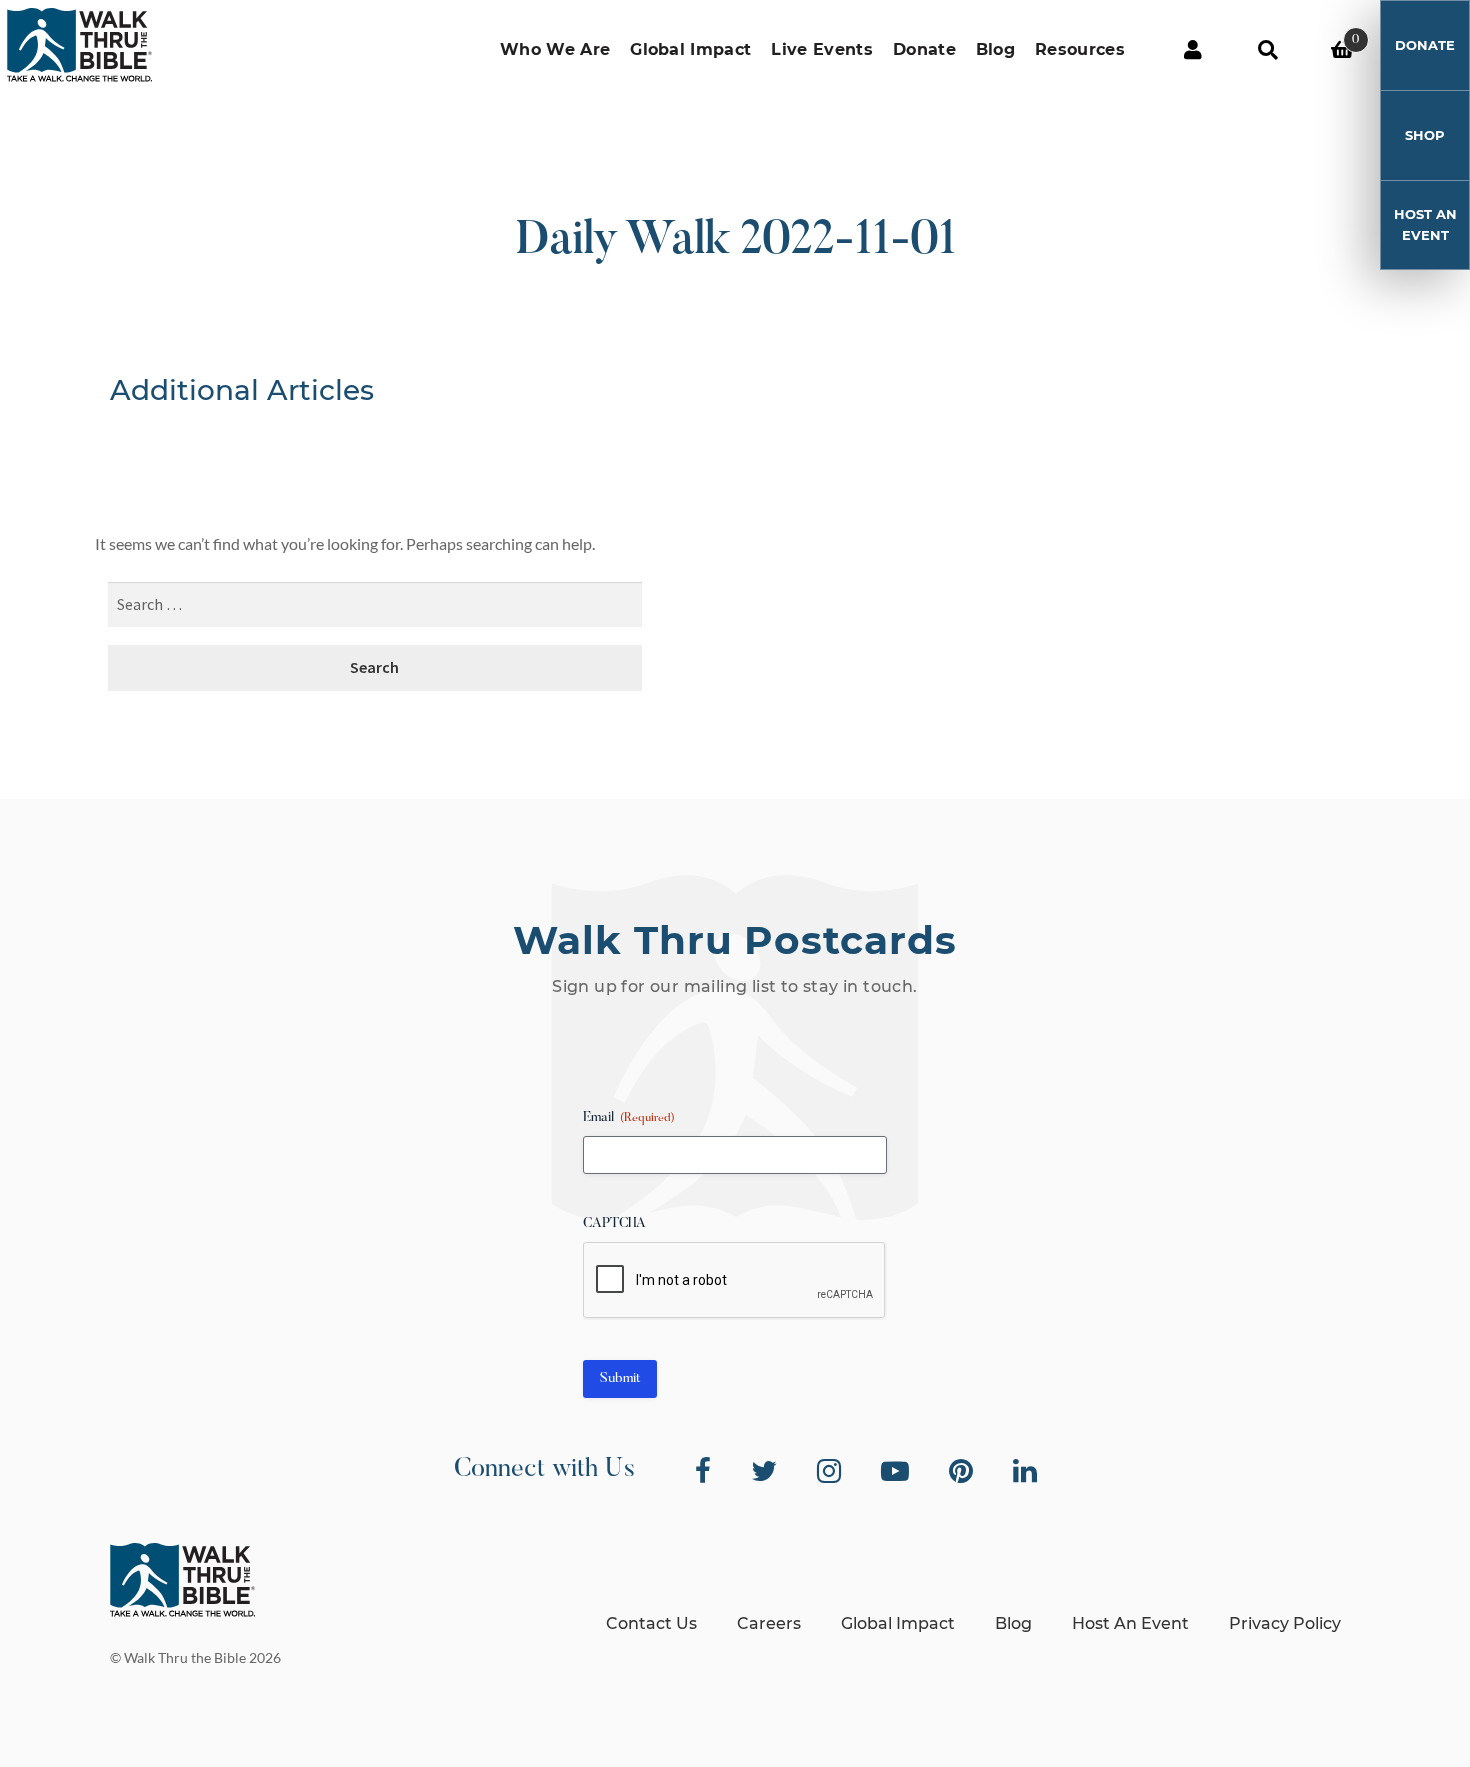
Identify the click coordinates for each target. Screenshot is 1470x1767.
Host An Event (1425, 224)
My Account (1192, 50)
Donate (924, 49)
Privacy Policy (1285, 1623)
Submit (620, 1379)
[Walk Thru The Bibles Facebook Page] (703, 1471)
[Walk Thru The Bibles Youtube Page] (895, 1471)
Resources (1080, 49)
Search (1267, 50)
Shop (1425, 135)
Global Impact (690, 49)
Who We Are (555, 49)
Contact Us (651, 1623)
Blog (995, 49)
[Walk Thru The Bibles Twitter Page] (764, 1471)
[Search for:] (375, 606)
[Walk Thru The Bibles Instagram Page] (829, 1471)
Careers (769, 1623)
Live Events (822, 49)
